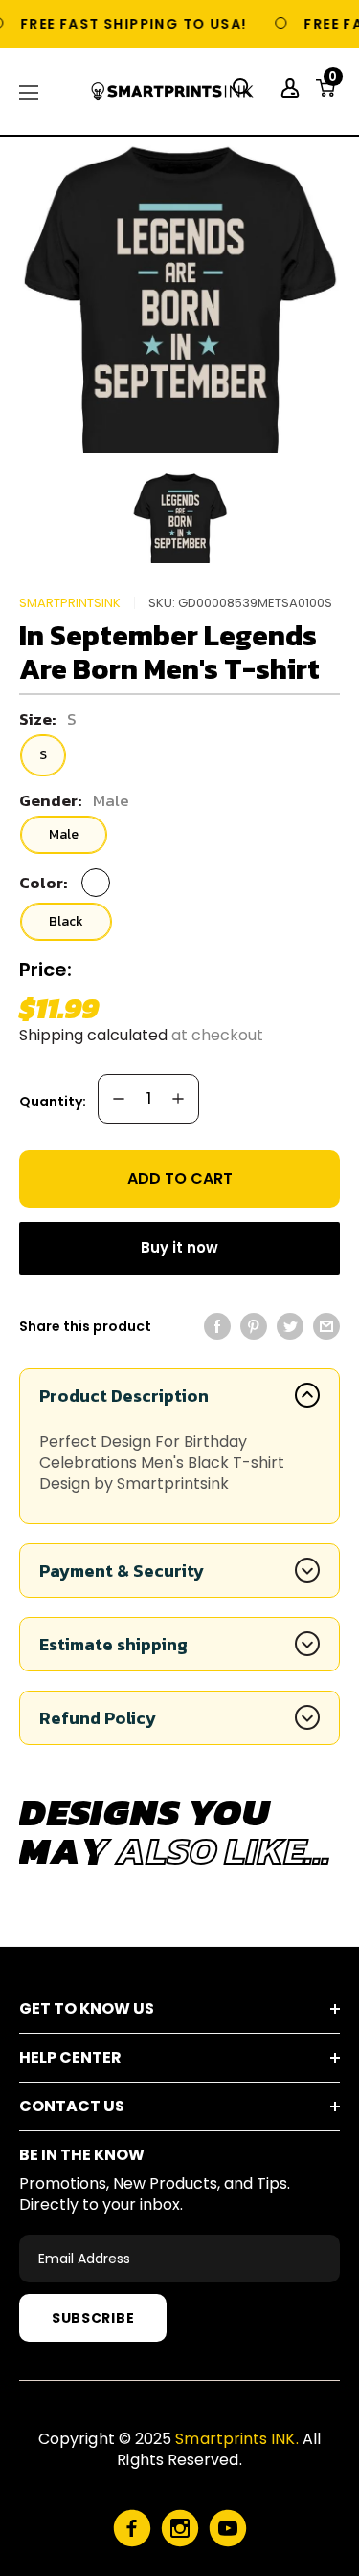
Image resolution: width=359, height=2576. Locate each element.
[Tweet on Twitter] (290, 1326)
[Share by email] (326, 1326)
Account (292, 88)
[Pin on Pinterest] (254, 1326)
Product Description (124, 1396)
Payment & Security (122, 1571)
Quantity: (53, 1102)
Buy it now (179, 1247)
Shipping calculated (93, 1035)
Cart (333, 82)
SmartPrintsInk (70, 603)
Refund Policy (98, 1718)
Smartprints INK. (236, 2439)
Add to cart (180, 1179)
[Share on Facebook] (217, 1326)
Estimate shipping (113, 1644)
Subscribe (93, 2318)
